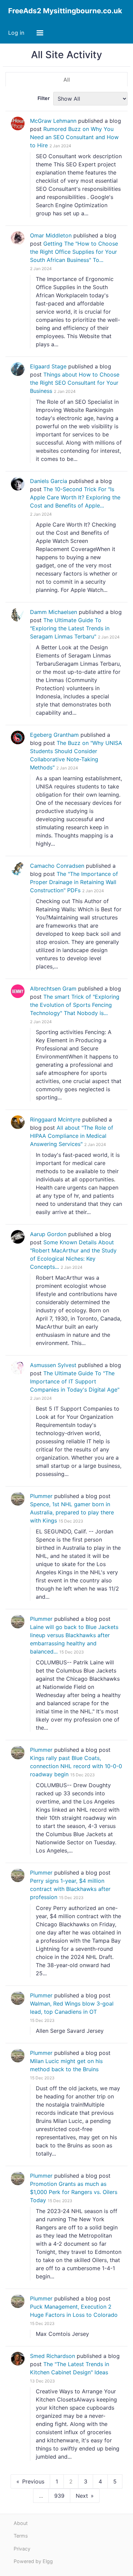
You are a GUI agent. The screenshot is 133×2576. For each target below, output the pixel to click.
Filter (44, 98)
